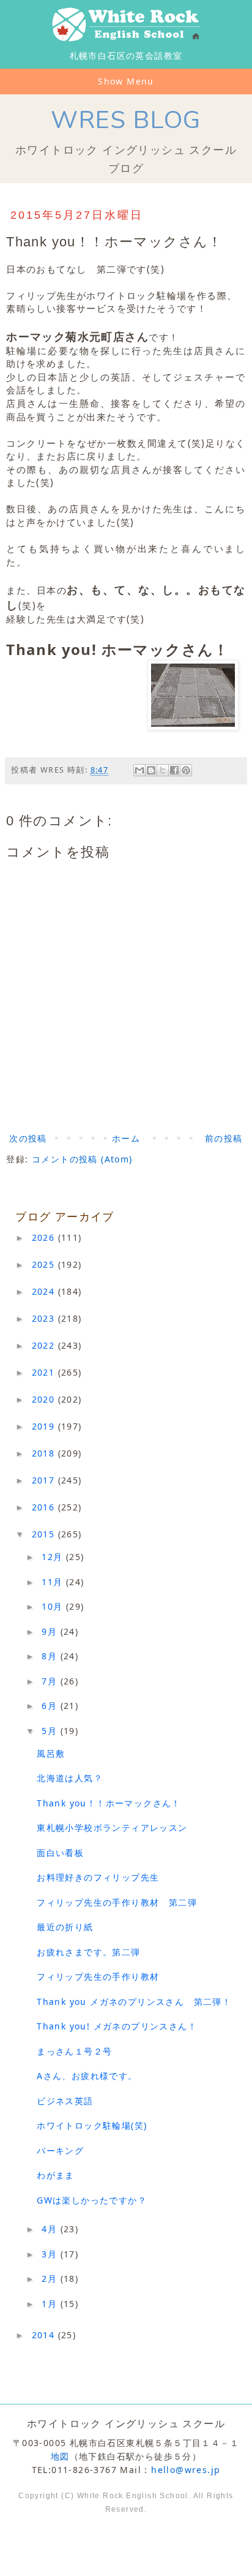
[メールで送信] (139, 770)
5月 (51, 1731)
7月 (51, 1681)
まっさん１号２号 (74, 2051)
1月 (51, 2304)
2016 (45, 1507)
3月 (51, 2254)
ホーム (126, 1138)
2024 (45, 1291)
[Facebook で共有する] (174, 770)
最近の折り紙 (65, 1927)
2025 (45, 1264)
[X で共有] (163, 770)
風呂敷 (51, 1753)
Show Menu (126, 81)
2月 (51, 2279)
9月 (51, 1631)
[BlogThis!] (151, 770)
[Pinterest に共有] (186, 770)
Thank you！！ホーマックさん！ (109, 1803)
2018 (45, 1453)
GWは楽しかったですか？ (92, 2200)
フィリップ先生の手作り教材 (98, 1976)
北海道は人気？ (70, 1778)
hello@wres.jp (186, 2470)
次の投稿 (28, 1138)
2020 (45, 1399)
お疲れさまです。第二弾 (88, 1952)
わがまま (56, 2175)
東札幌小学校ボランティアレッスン (112, 1828)
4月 (51, 2229)
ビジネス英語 (65, 2101)
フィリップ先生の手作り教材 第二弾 (117, 1902)
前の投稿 (224, 1138)
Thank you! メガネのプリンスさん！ (117, 2026)
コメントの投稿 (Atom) (82, 1159)
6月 (51, 1706)
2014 (45, 2335)
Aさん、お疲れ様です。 (87, 2076)
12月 (54, 1557)
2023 (45, 1318)
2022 (45, 1345)
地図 (60, 2456)
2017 (45, 1480)
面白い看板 (60, 1853)
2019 (45, 1426)
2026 (45, 1237)
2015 (45, 1534)
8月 (51, 1656)
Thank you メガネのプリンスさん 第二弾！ (134, 2002)
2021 (45, 1372)
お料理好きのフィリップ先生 (98, 1877)
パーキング (60, 2150)
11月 (54, 1582)
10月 (54, 1606)
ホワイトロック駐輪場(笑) (92, 2125)
